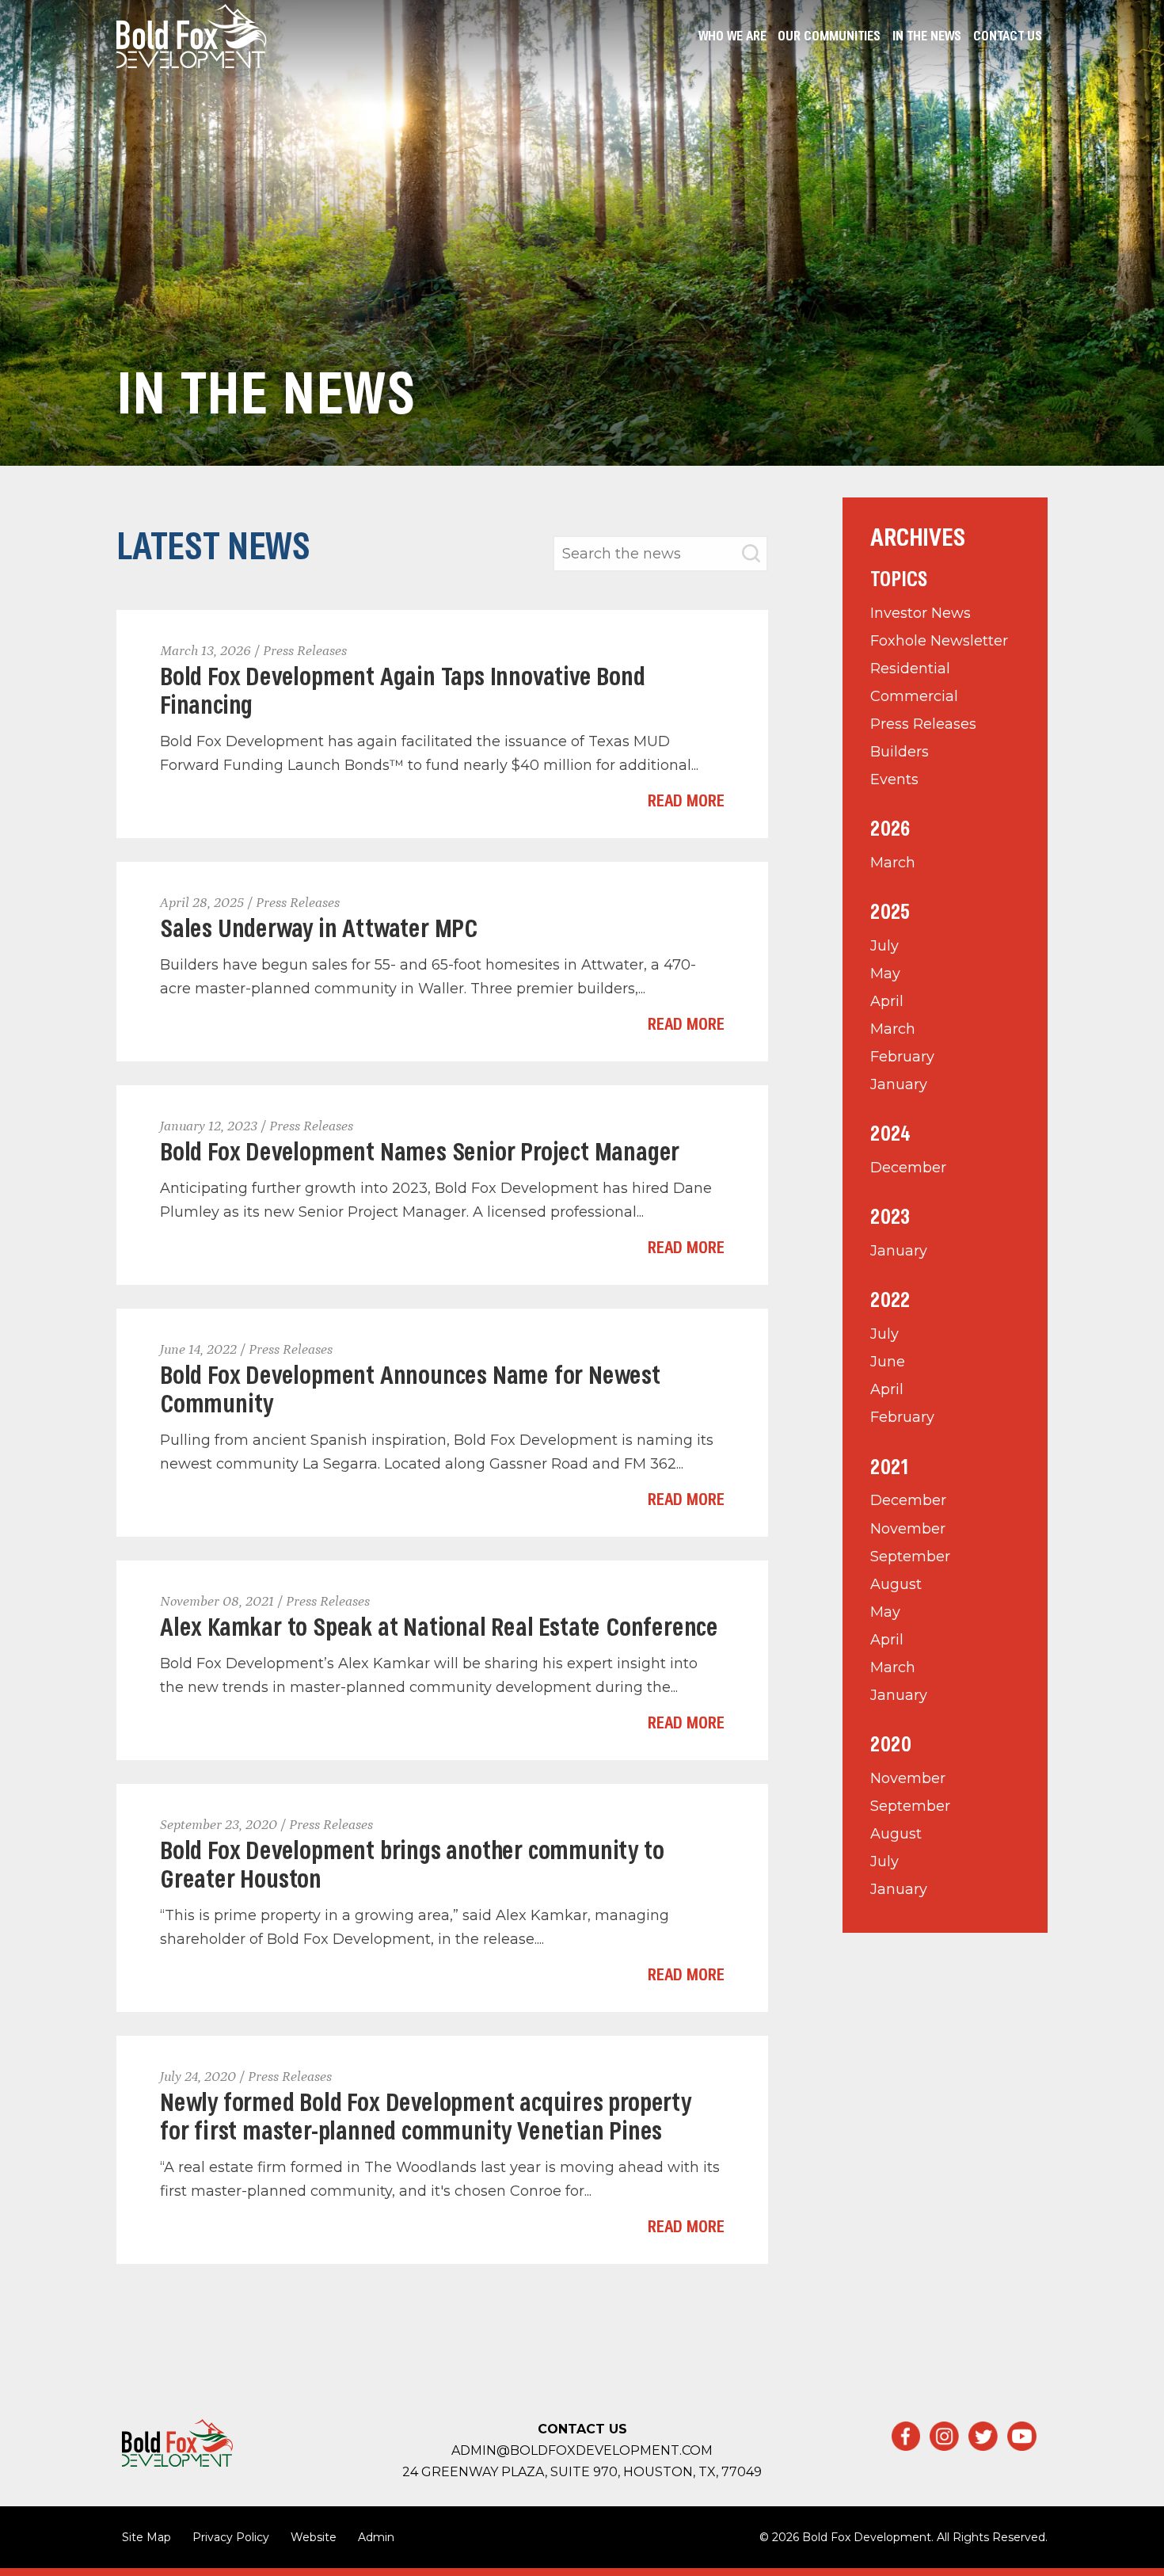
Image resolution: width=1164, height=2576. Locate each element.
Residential (910, 669)
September (910, 1557)
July (884, 946)
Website (314, 2537)
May (885, 974)
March (893, 863)
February (902, 1057)
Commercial (914, 696)
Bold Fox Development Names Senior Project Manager (420, 1154)
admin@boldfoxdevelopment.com (582, 2450)
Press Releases (923, 724)
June (888, 1362)
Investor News (921, 613)
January (899, 1084)
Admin (376, 2537)
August (896, 1584)
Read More (686, 802)
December (908, 1168)
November (908, 1529)
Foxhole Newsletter (939, 641)
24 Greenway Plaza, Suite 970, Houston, (582, 2472)
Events (894, 779)
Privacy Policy (231, 2537)
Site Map (146, 2537)
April (887, 1001)
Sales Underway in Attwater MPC (319, 930)
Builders (900, 752)
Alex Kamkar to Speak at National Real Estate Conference (439, 1629)
